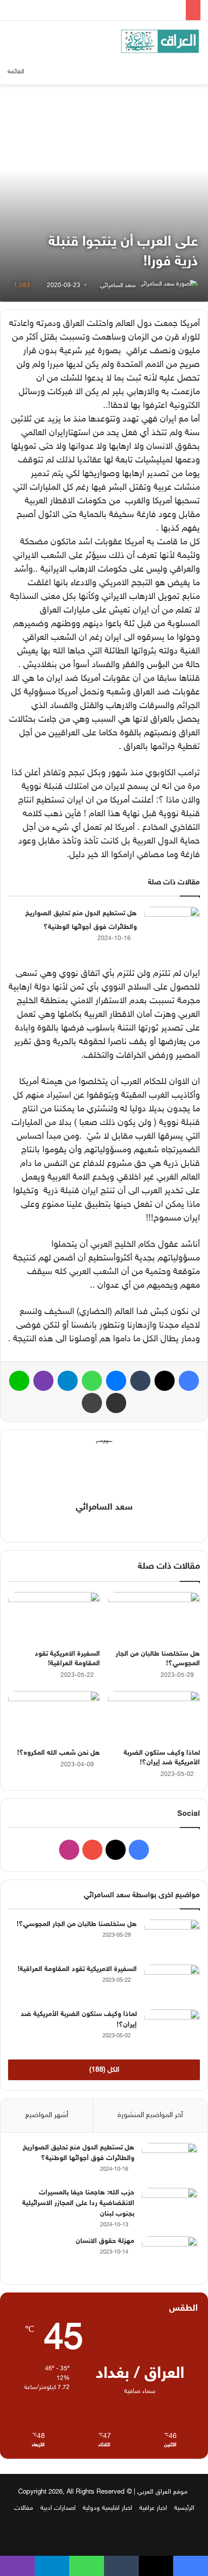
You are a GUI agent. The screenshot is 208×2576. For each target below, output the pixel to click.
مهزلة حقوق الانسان (105, 2241)
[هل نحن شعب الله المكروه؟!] (54, 1717)
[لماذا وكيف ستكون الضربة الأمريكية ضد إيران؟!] (154, 1717)
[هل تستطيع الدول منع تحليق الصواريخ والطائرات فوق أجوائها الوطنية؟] (172, 926)
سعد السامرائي (118, 286)
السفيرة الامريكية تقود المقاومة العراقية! (77, 1969)
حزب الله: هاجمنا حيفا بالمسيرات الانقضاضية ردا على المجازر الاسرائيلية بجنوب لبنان (78, 2203)
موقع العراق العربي (163, 2492)
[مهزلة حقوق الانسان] (170, 2255)
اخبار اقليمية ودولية (108, 2508)
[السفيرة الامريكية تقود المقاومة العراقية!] (54, 1618)
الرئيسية (184, 2508)
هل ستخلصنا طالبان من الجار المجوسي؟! (77, 1924)
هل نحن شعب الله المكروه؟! (59, 1753)
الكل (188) (104, 2070)
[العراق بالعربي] (160, 41)
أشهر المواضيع (47, 2115)
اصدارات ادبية (58, 2508)
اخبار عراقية (153, 2508)
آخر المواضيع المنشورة (150, 2115)
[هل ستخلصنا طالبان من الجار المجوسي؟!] (154, 1618)
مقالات (24, 2508)
